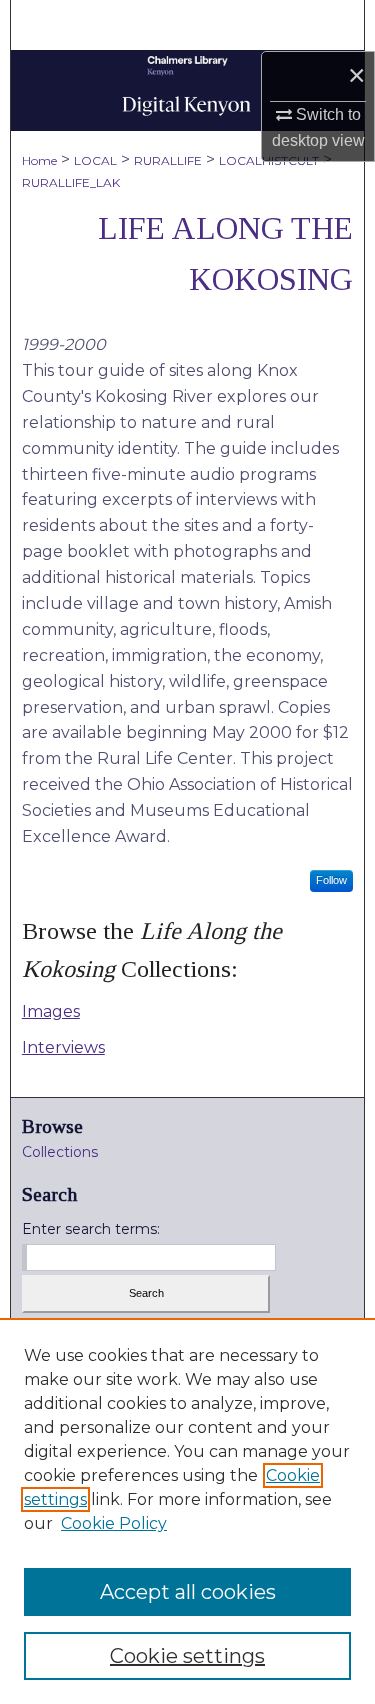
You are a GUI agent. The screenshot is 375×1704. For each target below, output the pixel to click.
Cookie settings (187, 1656)
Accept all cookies (188, 1592)
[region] (187, 1511)
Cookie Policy (114, 1523)
